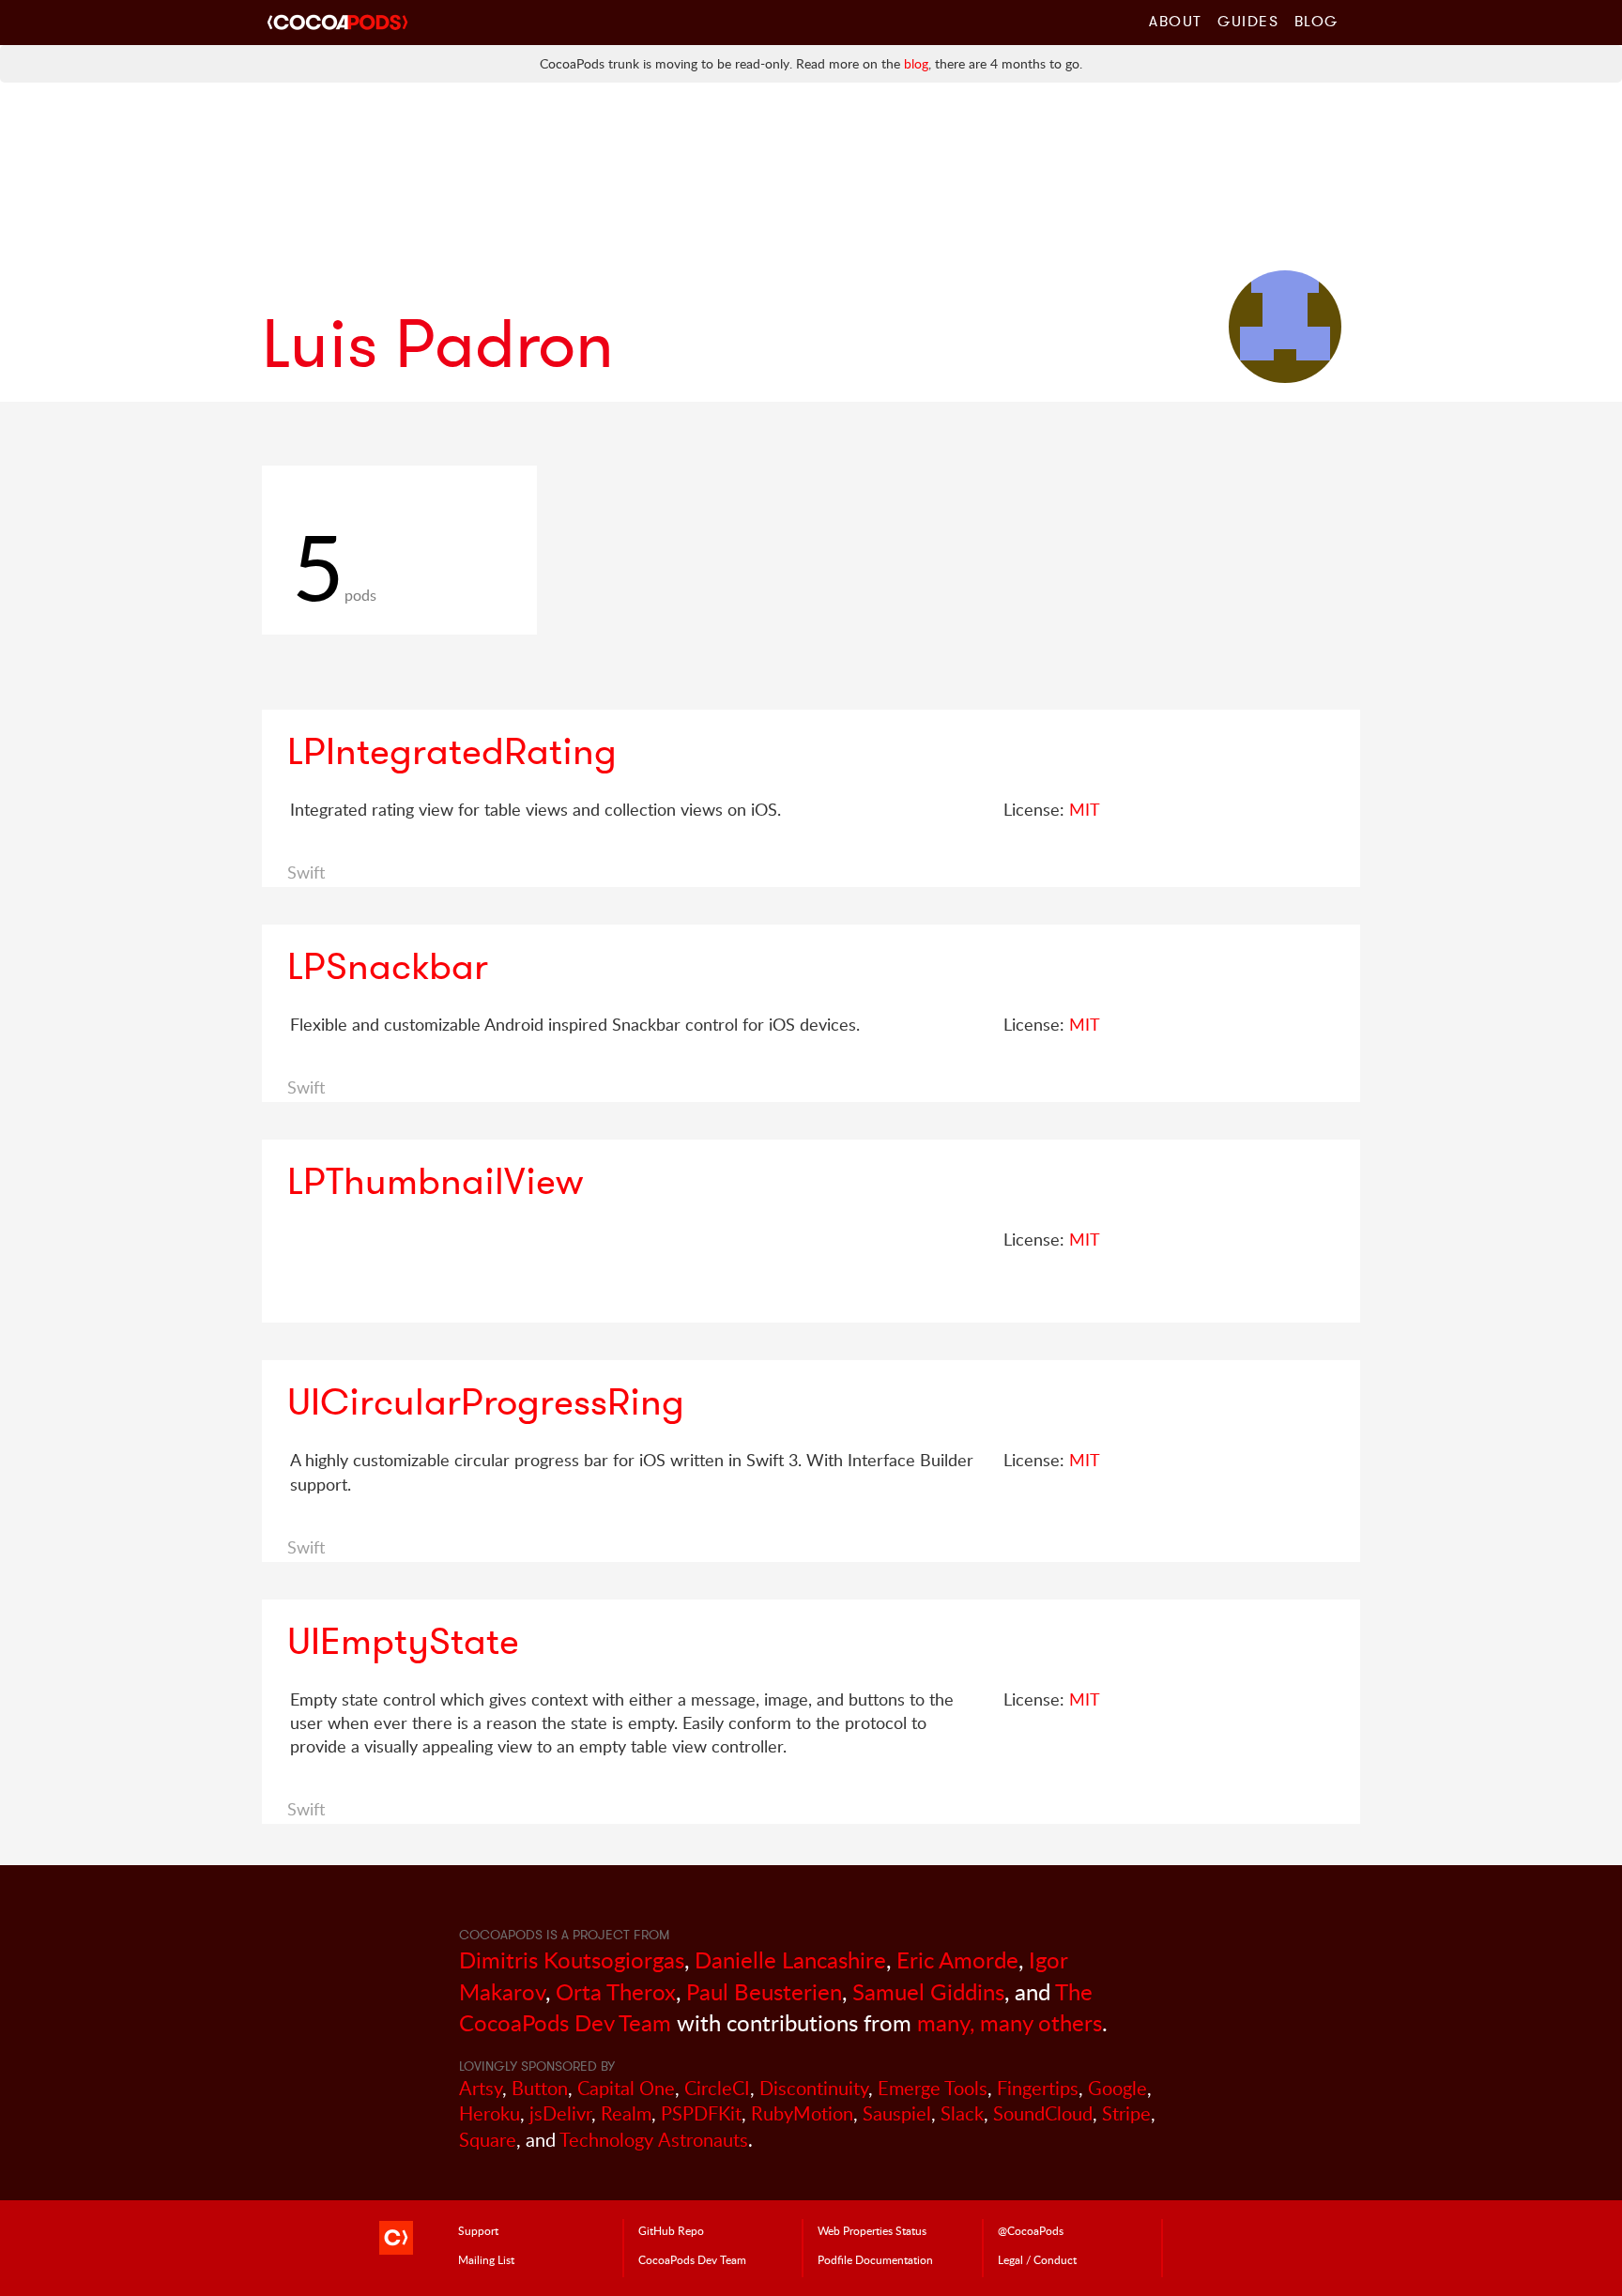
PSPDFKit (701, 2113)
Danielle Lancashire (790, 1959)
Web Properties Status (872, 2230)
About (1176, 21)
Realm (626, 2113)
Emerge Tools (933, 2088)
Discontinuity (814, 2088)
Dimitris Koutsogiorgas (572, 1959)
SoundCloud (1043, 2113)
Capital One (626, 2088)
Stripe (1126, 2113)
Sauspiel (897, 2113)
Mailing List (486, 2259)
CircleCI (717, 2088)
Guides (1248, 21)
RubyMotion (802, 2113)
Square (488, 2140)
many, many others (1010, 2022)
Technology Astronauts (654, 2140)
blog (916, 63)
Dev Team (692, 2259)
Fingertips (1038, 2088)
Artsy (481, 2088)
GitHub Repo (671, 2230)
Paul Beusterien (764, 1991)
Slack (962, 2113)
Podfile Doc (875, 2259)
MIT (1085, 809)
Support (478, 2230)
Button (540, 2088)
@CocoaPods (1031, 2230)
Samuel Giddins (928, 1991)
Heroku (490, 2113)
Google (1117, 2088)
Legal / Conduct (1037, 2259)
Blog (1316, 21)
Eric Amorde (957, 1959)
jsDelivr (560, 2113)
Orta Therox (616, 1991)
